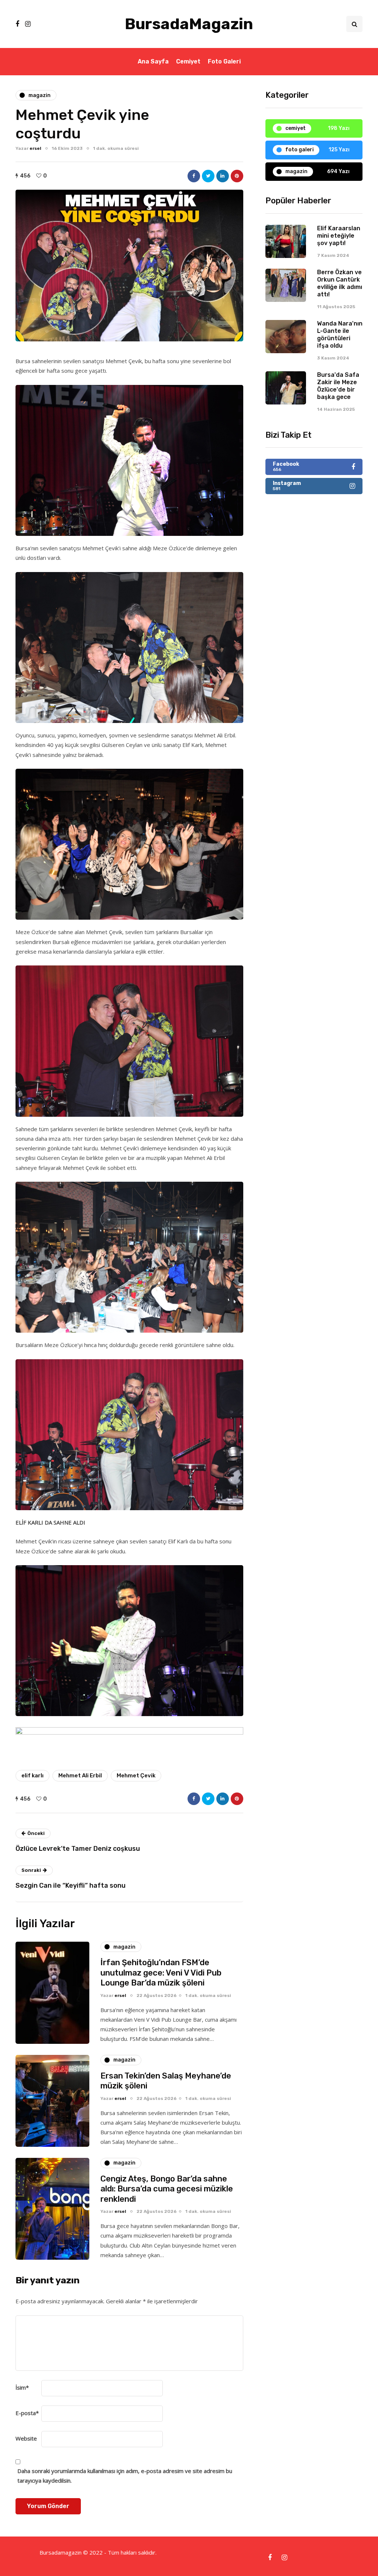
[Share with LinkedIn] (223, 176)
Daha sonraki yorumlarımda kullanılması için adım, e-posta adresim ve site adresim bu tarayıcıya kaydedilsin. (125, 2476)
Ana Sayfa (153, 61)
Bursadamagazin (61, 2552)
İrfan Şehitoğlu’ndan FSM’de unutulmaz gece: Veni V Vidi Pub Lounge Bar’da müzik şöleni (161, 1973)
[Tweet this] (208, 176)
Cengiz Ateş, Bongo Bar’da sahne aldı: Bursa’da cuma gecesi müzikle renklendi (167, 2189)
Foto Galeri (224, 61)
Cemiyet (188, 61)
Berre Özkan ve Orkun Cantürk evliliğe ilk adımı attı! (340, 283)
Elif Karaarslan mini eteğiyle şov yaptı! (339, 236)
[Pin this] (237, 176)
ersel (35, 148)
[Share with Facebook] (194, 176)
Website (26, 2438)
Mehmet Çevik (136, 1776)
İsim (22, 2387)
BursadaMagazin (189, 24)
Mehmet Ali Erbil (80, 1776)
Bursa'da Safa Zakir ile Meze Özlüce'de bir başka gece (338, 386)
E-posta (27, 2413)
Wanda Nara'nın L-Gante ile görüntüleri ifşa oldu (340, 335)
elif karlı (32, 1776)
